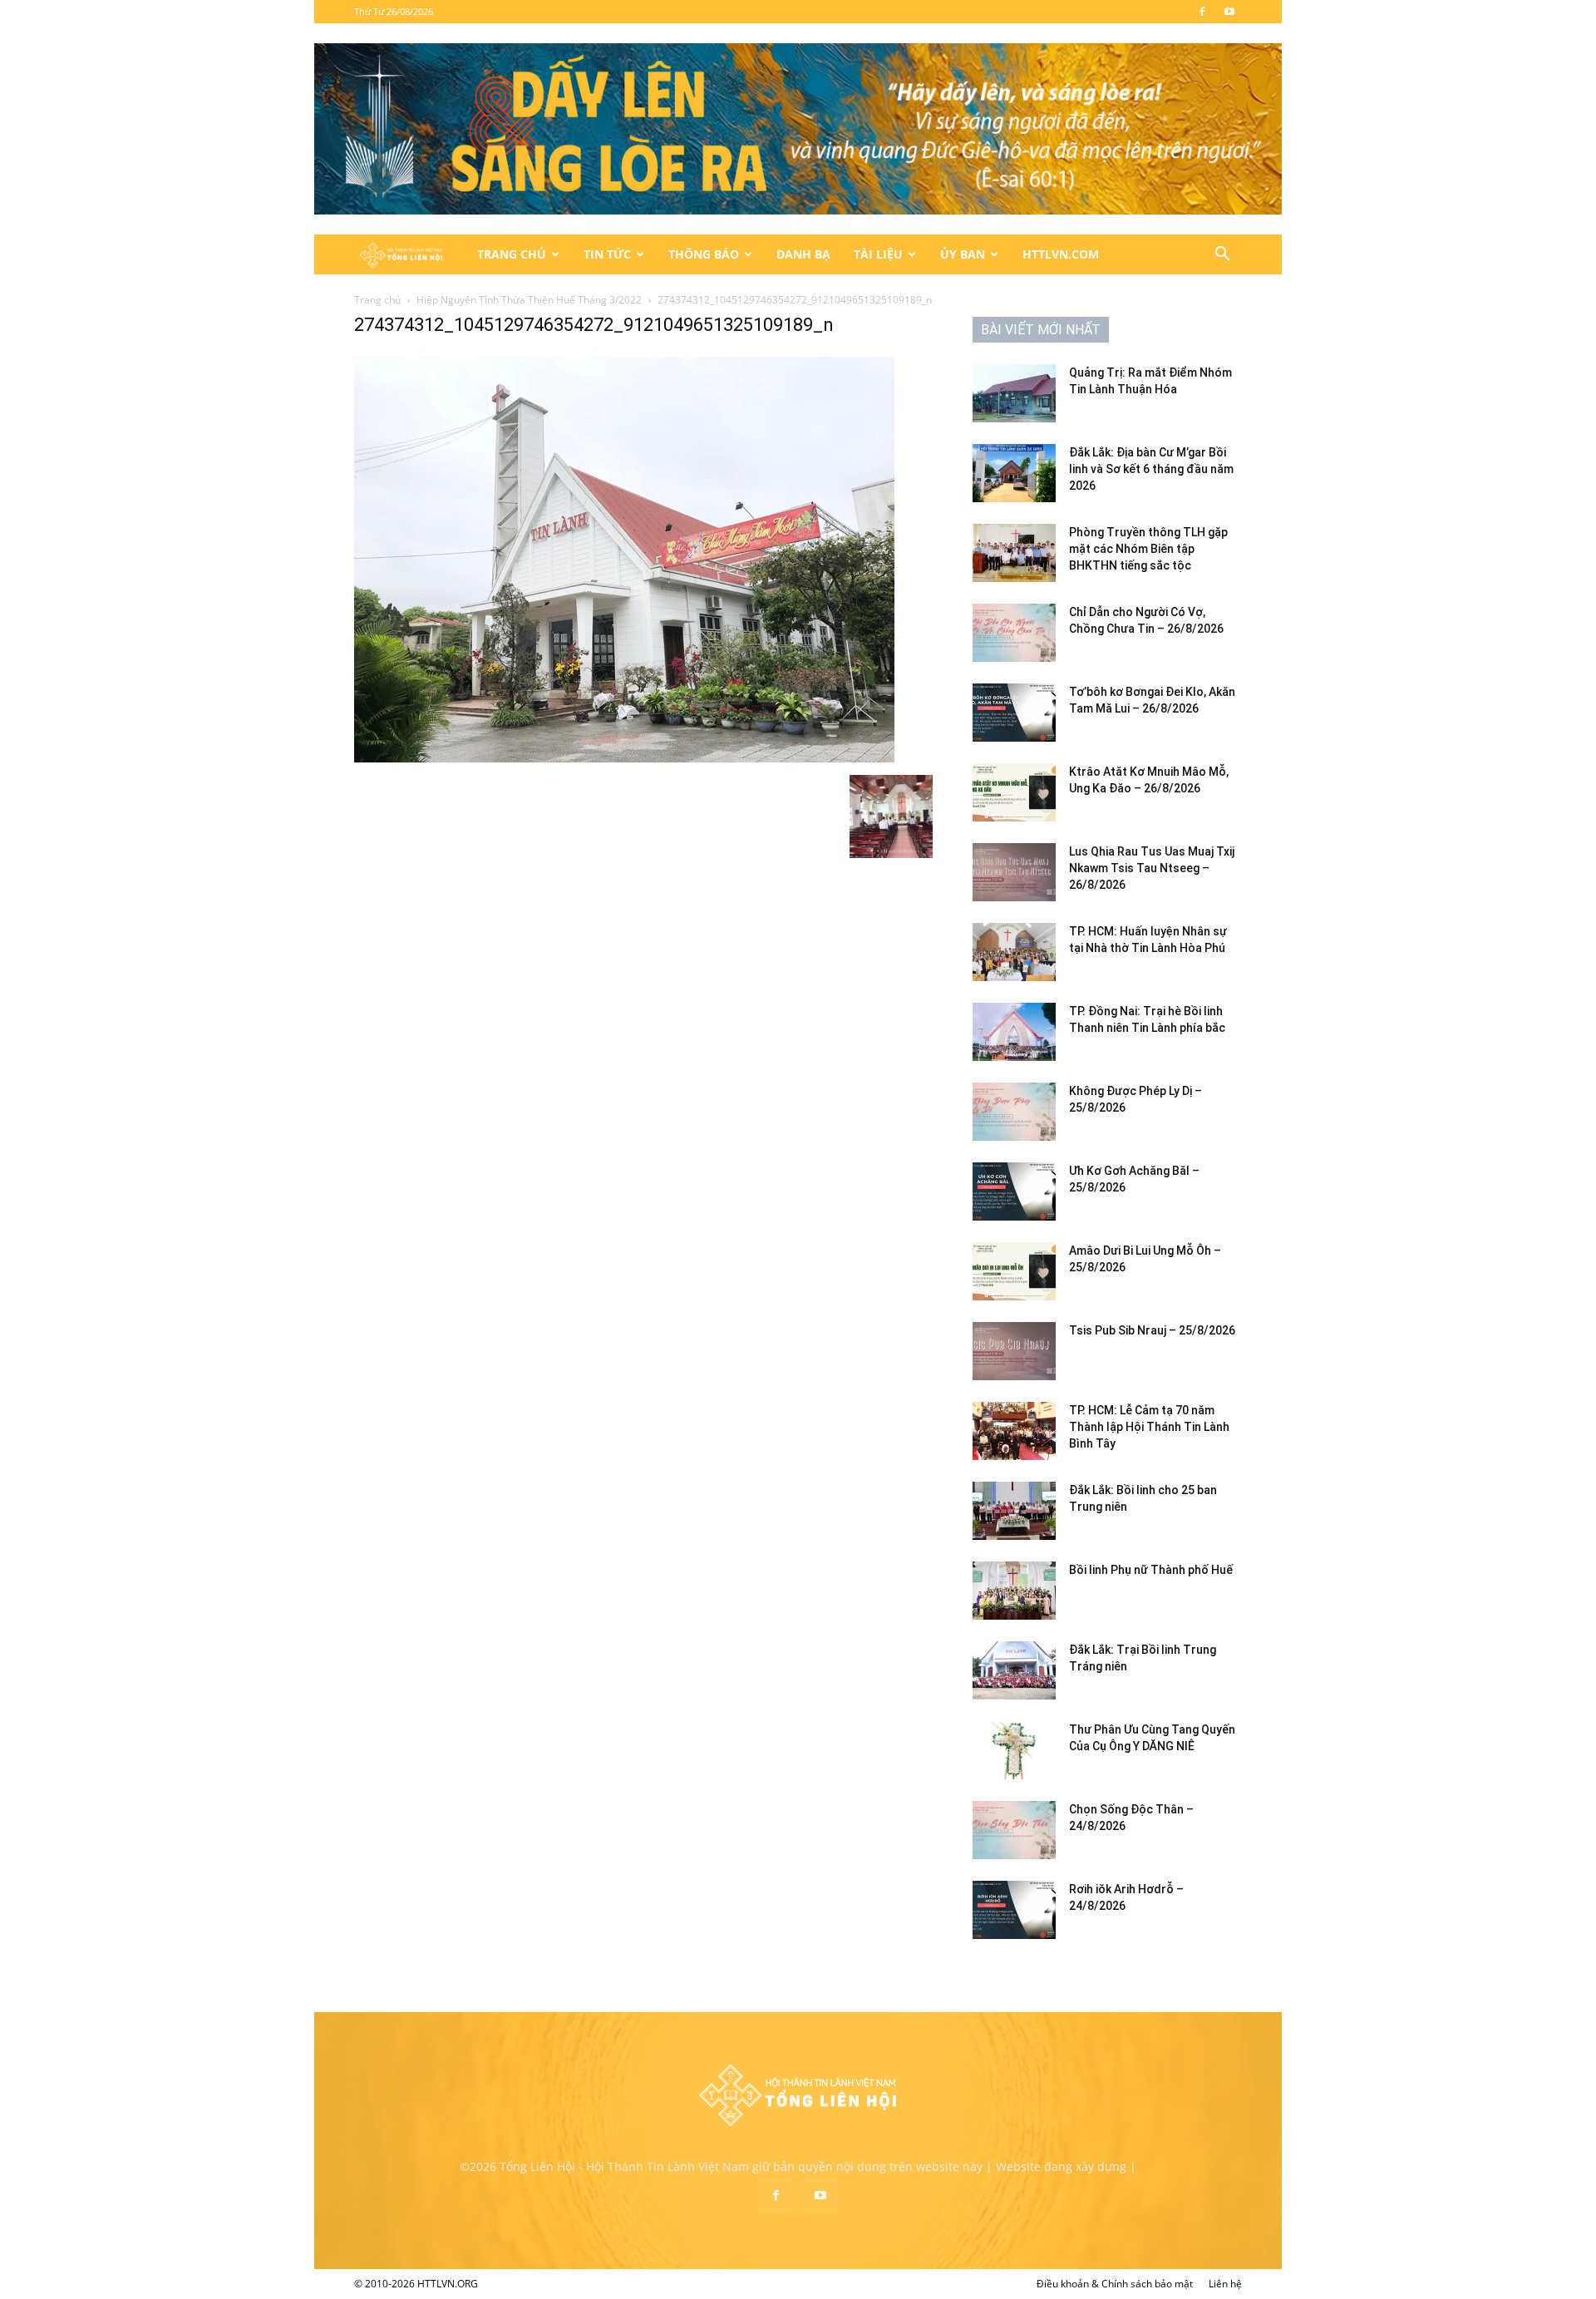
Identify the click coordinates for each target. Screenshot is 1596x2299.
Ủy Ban (963, 254)
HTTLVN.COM (1061, 254)
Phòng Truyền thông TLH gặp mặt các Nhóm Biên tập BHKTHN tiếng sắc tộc (1148, 549)
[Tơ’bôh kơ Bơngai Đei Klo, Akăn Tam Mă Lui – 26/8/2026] (1014, 713)
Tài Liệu (878, 254)
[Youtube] (1229, 12)
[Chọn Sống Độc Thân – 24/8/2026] (1014, 1830)
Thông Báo (704, 254)
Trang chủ (377, 300)
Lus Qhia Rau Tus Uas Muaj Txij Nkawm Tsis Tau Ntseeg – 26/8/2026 (1152, 868)
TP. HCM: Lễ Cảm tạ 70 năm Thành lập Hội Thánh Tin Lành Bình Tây (1149, 1427)
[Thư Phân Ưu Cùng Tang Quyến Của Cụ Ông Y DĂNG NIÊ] (1014, 1750)
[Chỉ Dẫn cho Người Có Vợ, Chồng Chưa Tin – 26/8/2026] (1014, 633)
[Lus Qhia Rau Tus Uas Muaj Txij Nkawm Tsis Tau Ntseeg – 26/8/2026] (1014, 872)
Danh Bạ (803, 254)
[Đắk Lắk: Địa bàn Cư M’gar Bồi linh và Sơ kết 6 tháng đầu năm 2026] (1014, 473)
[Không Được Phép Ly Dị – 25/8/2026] (1014, 1112)
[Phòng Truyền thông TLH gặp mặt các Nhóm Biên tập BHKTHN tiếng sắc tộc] (1014, 553)
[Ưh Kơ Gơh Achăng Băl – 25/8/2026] (1014, 1191)
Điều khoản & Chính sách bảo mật (1115, 2284)
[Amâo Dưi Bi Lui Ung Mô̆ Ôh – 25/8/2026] (1014, 1271)
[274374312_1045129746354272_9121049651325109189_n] (624, 758)
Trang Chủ (512, 254)
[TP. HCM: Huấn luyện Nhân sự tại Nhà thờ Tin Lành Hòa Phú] (1014, 952)
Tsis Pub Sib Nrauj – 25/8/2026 (1152, 1330)
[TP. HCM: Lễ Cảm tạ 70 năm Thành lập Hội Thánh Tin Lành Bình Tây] (1014, 1431)
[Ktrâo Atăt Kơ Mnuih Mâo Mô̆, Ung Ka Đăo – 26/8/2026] (1014, 792)
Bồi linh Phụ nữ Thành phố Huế (1151, 1570)
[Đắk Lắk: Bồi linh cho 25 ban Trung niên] (1014, 1511)
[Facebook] (1202, 12)
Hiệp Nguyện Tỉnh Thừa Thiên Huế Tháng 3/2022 (529, 300)
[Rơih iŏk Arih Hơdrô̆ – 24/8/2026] (1014, 1910)
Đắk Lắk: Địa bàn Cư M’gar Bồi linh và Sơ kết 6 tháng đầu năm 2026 (1151, 469)
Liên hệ (1225, 2284)
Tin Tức (607, 254)
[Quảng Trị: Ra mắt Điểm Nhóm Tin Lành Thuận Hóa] (1014, 393)
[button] (1222, 256)
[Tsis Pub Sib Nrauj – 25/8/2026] (1014, 1351)
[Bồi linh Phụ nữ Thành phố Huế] (1014, 1591)
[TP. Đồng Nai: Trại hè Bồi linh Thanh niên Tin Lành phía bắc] (1014, 1032)
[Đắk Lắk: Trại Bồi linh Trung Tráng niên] (1014, 1670)
